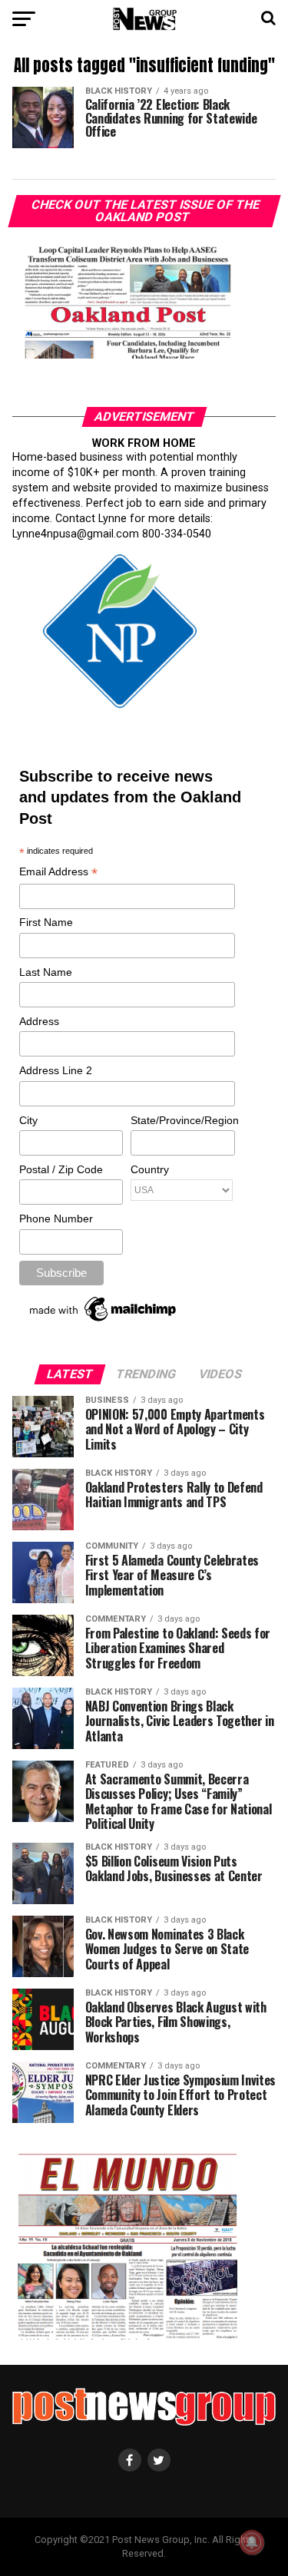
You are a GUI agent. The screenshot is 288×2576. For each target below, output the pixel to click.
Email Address (58, 873)
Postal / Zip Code (61, 1169)
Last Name (46, 972)
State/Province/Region (182, 1120)
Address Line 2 (56, 1070)
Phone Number (56, 1219)
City (28, 1120)
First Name (46, 922)
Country (150, 1169)
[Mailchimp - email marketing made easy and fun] (104, 1321)
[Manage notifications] (252, 2542)
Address (39, 1021)
